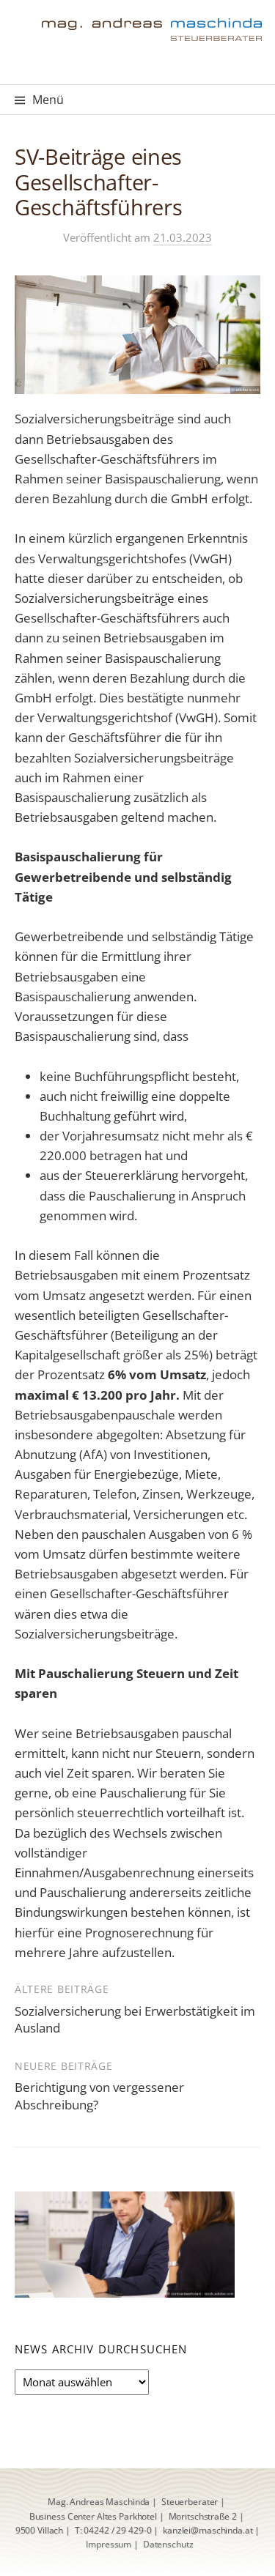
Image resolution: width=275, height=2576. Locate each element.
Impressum (109, 2544)
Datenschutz (168, 2544)
